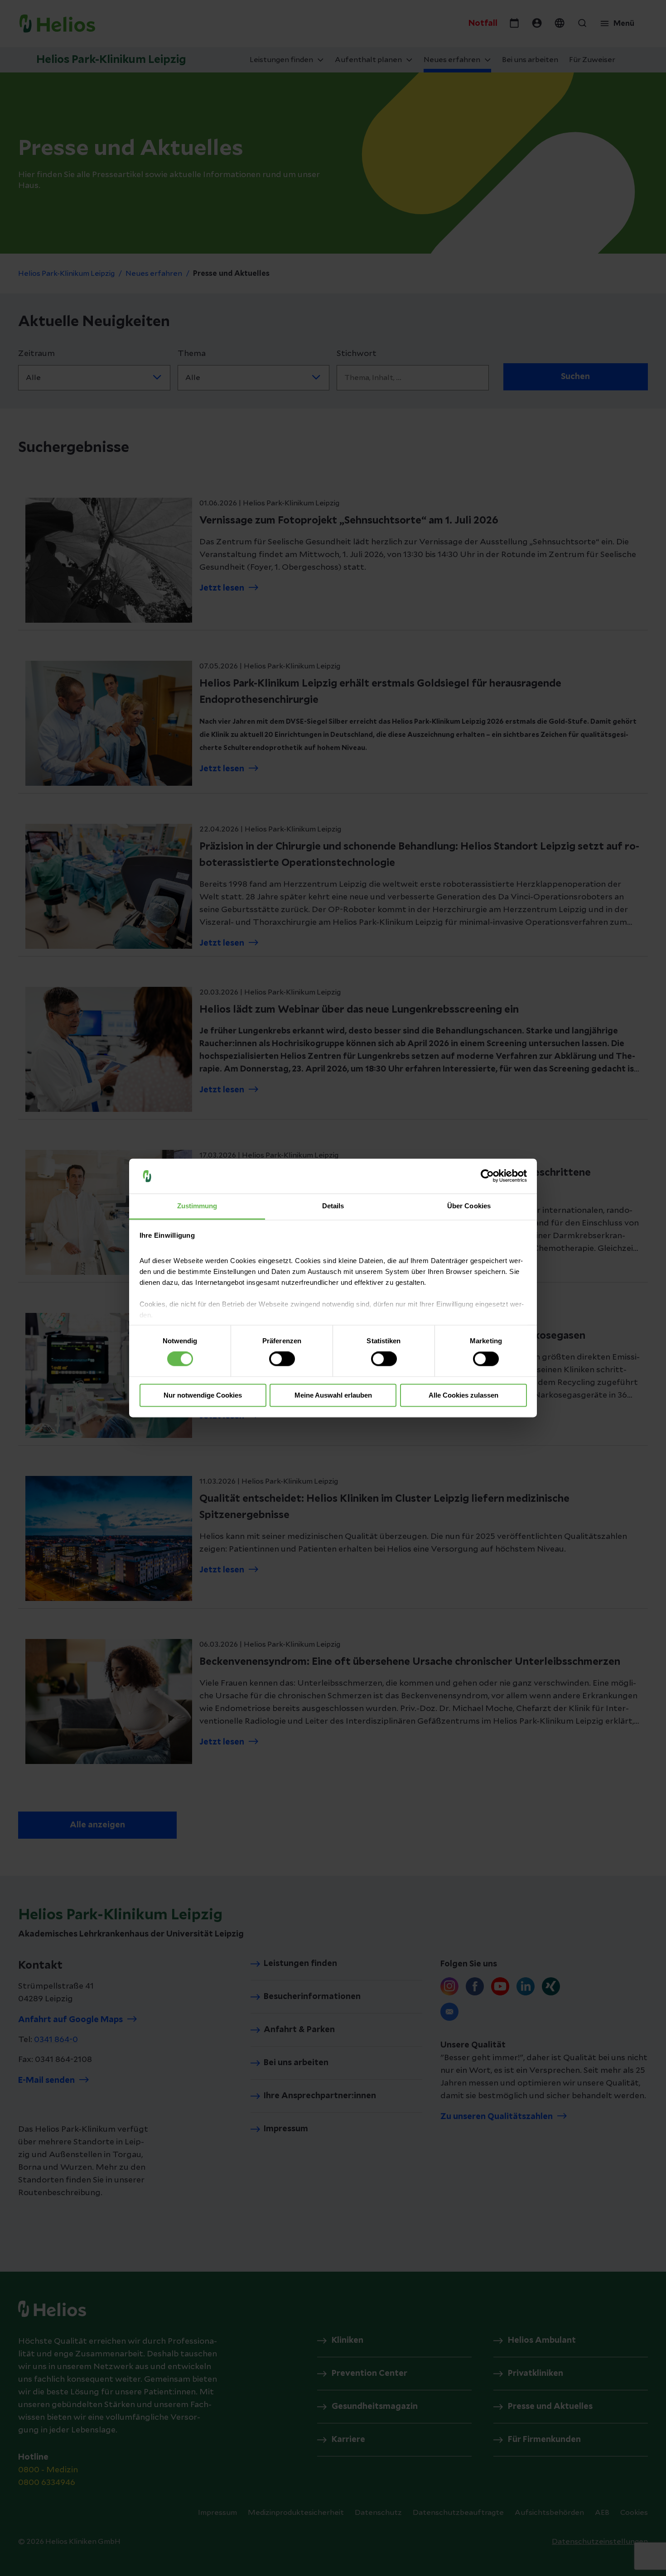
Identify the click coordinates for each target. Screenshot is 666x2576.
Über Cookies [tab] (469, 1206)
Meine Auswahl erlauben (333, 1395)
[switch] (282, 1359)
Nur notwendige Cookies (203, 1395)
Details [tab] (333, 1206)
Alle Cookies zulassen (463, 1395)
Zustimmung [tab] (197, 1206)
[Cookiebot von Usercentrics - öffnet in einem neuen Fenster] (487, 1176)
